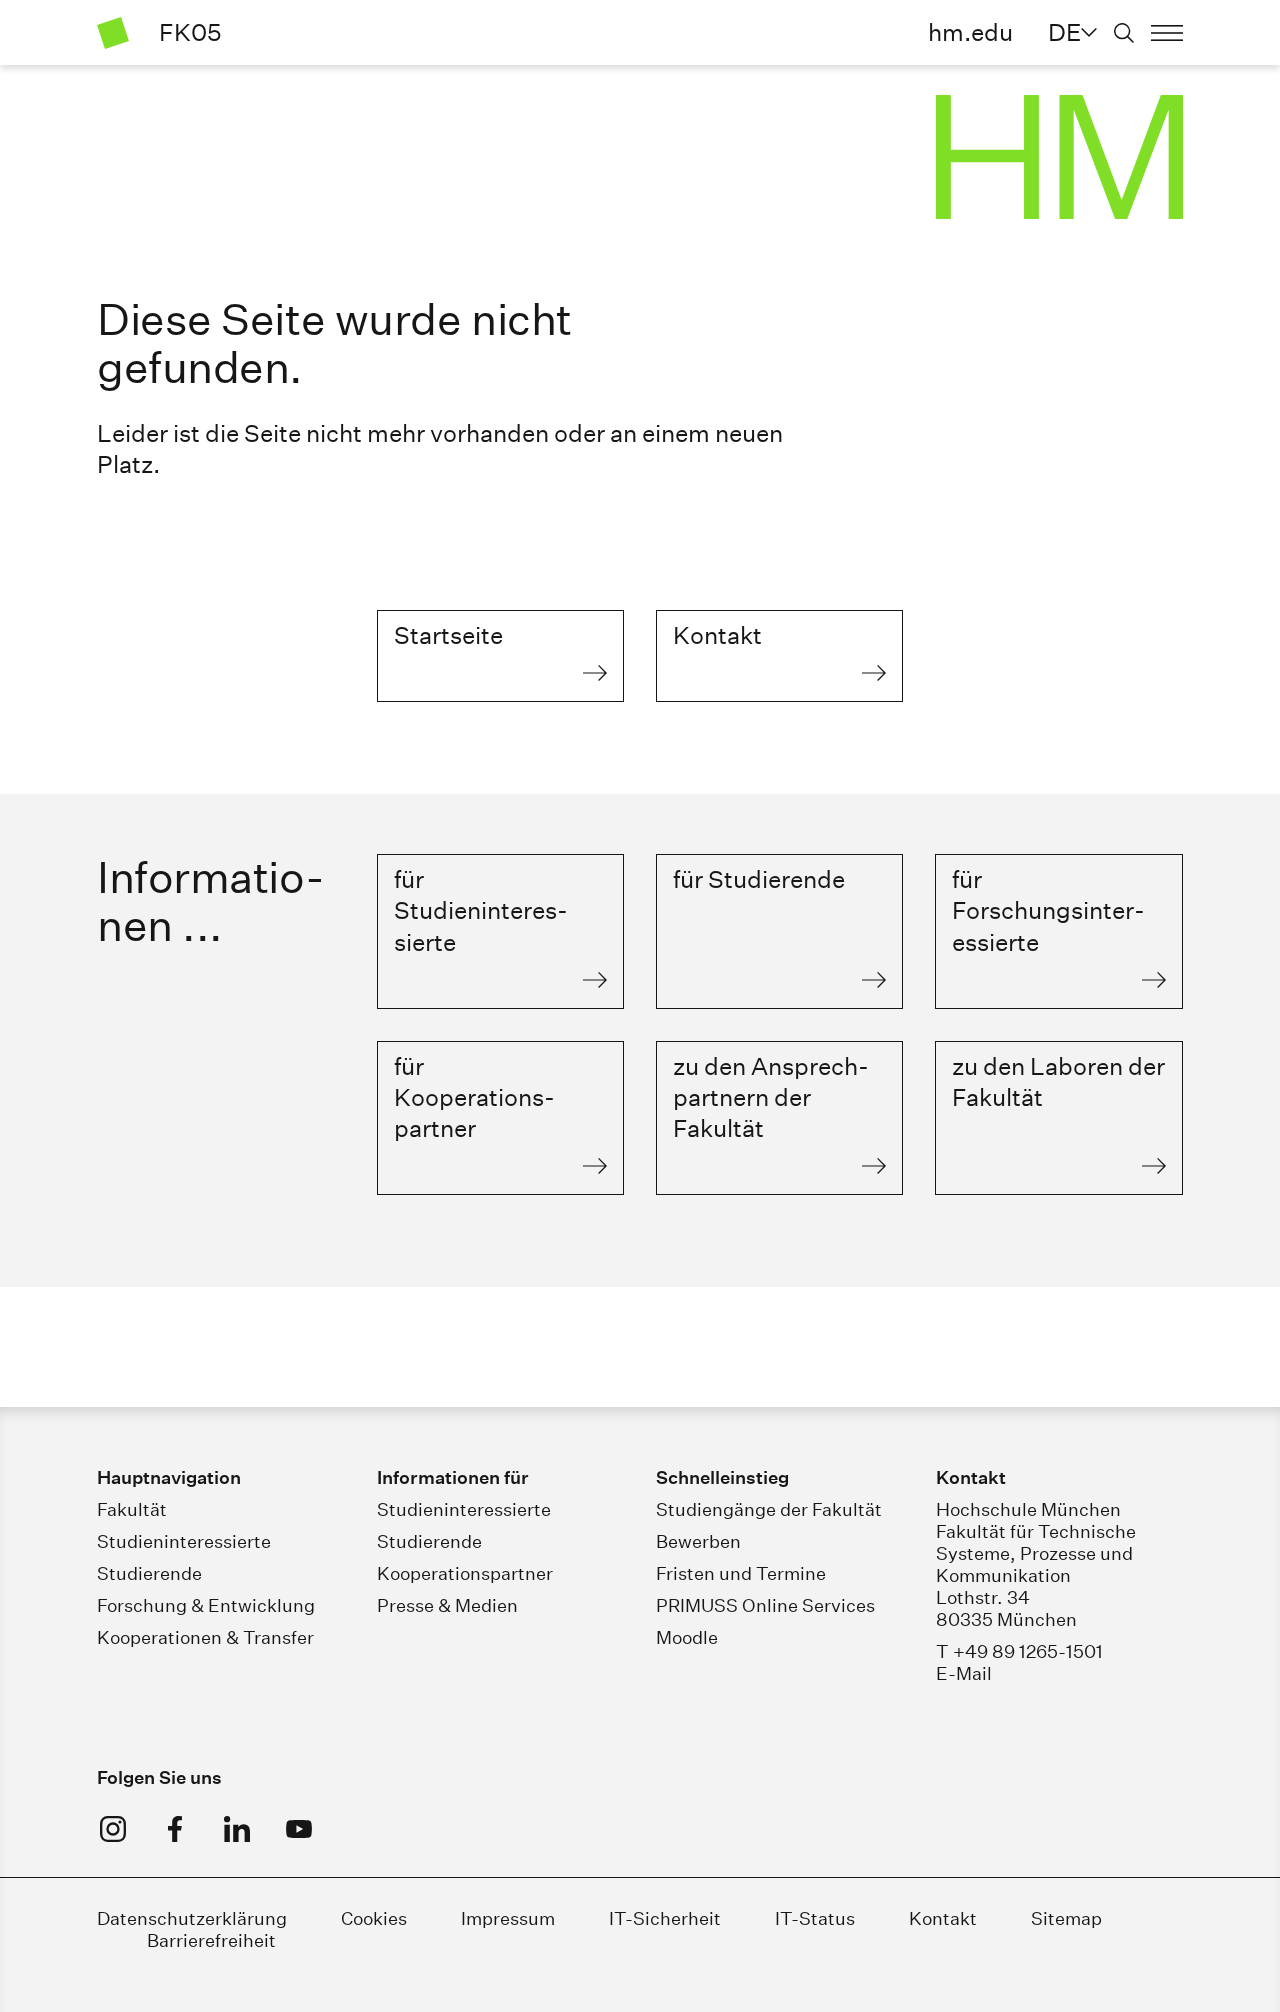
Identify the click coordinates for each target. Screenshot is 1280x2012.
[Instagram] (113, 1829)
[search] (1124, 33)
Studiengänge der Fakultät (769, 1509)
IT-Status (815, 1918)
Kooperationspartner (465, 1573)
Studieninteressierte (184, 1541)
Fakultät (132, 1509)
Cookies (374, 1918)
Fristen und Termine (741, 1573)
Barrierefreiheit (211, 1940)
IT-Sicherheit (665, 1918)
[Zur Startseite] (113, 33)
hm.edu (970, 32)
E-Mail (964, 1673)
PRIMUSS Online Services (765, 1605)
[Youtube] (299, 1829)
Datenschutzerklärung (192, 1918)
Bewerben (698, 1541)
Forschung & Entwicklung (206, 1605)
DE (1064, 32)
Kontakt (943, 1918)
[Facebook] (175, 1829)
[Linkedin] (237, 1829)
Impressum (508, 1918)
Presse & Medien (447, 1605)
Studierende (149, 1573)
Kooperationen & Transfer (205, 1637)
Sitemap (1066, 1918)
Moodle (687, 1637)
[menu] (1167, 33)
